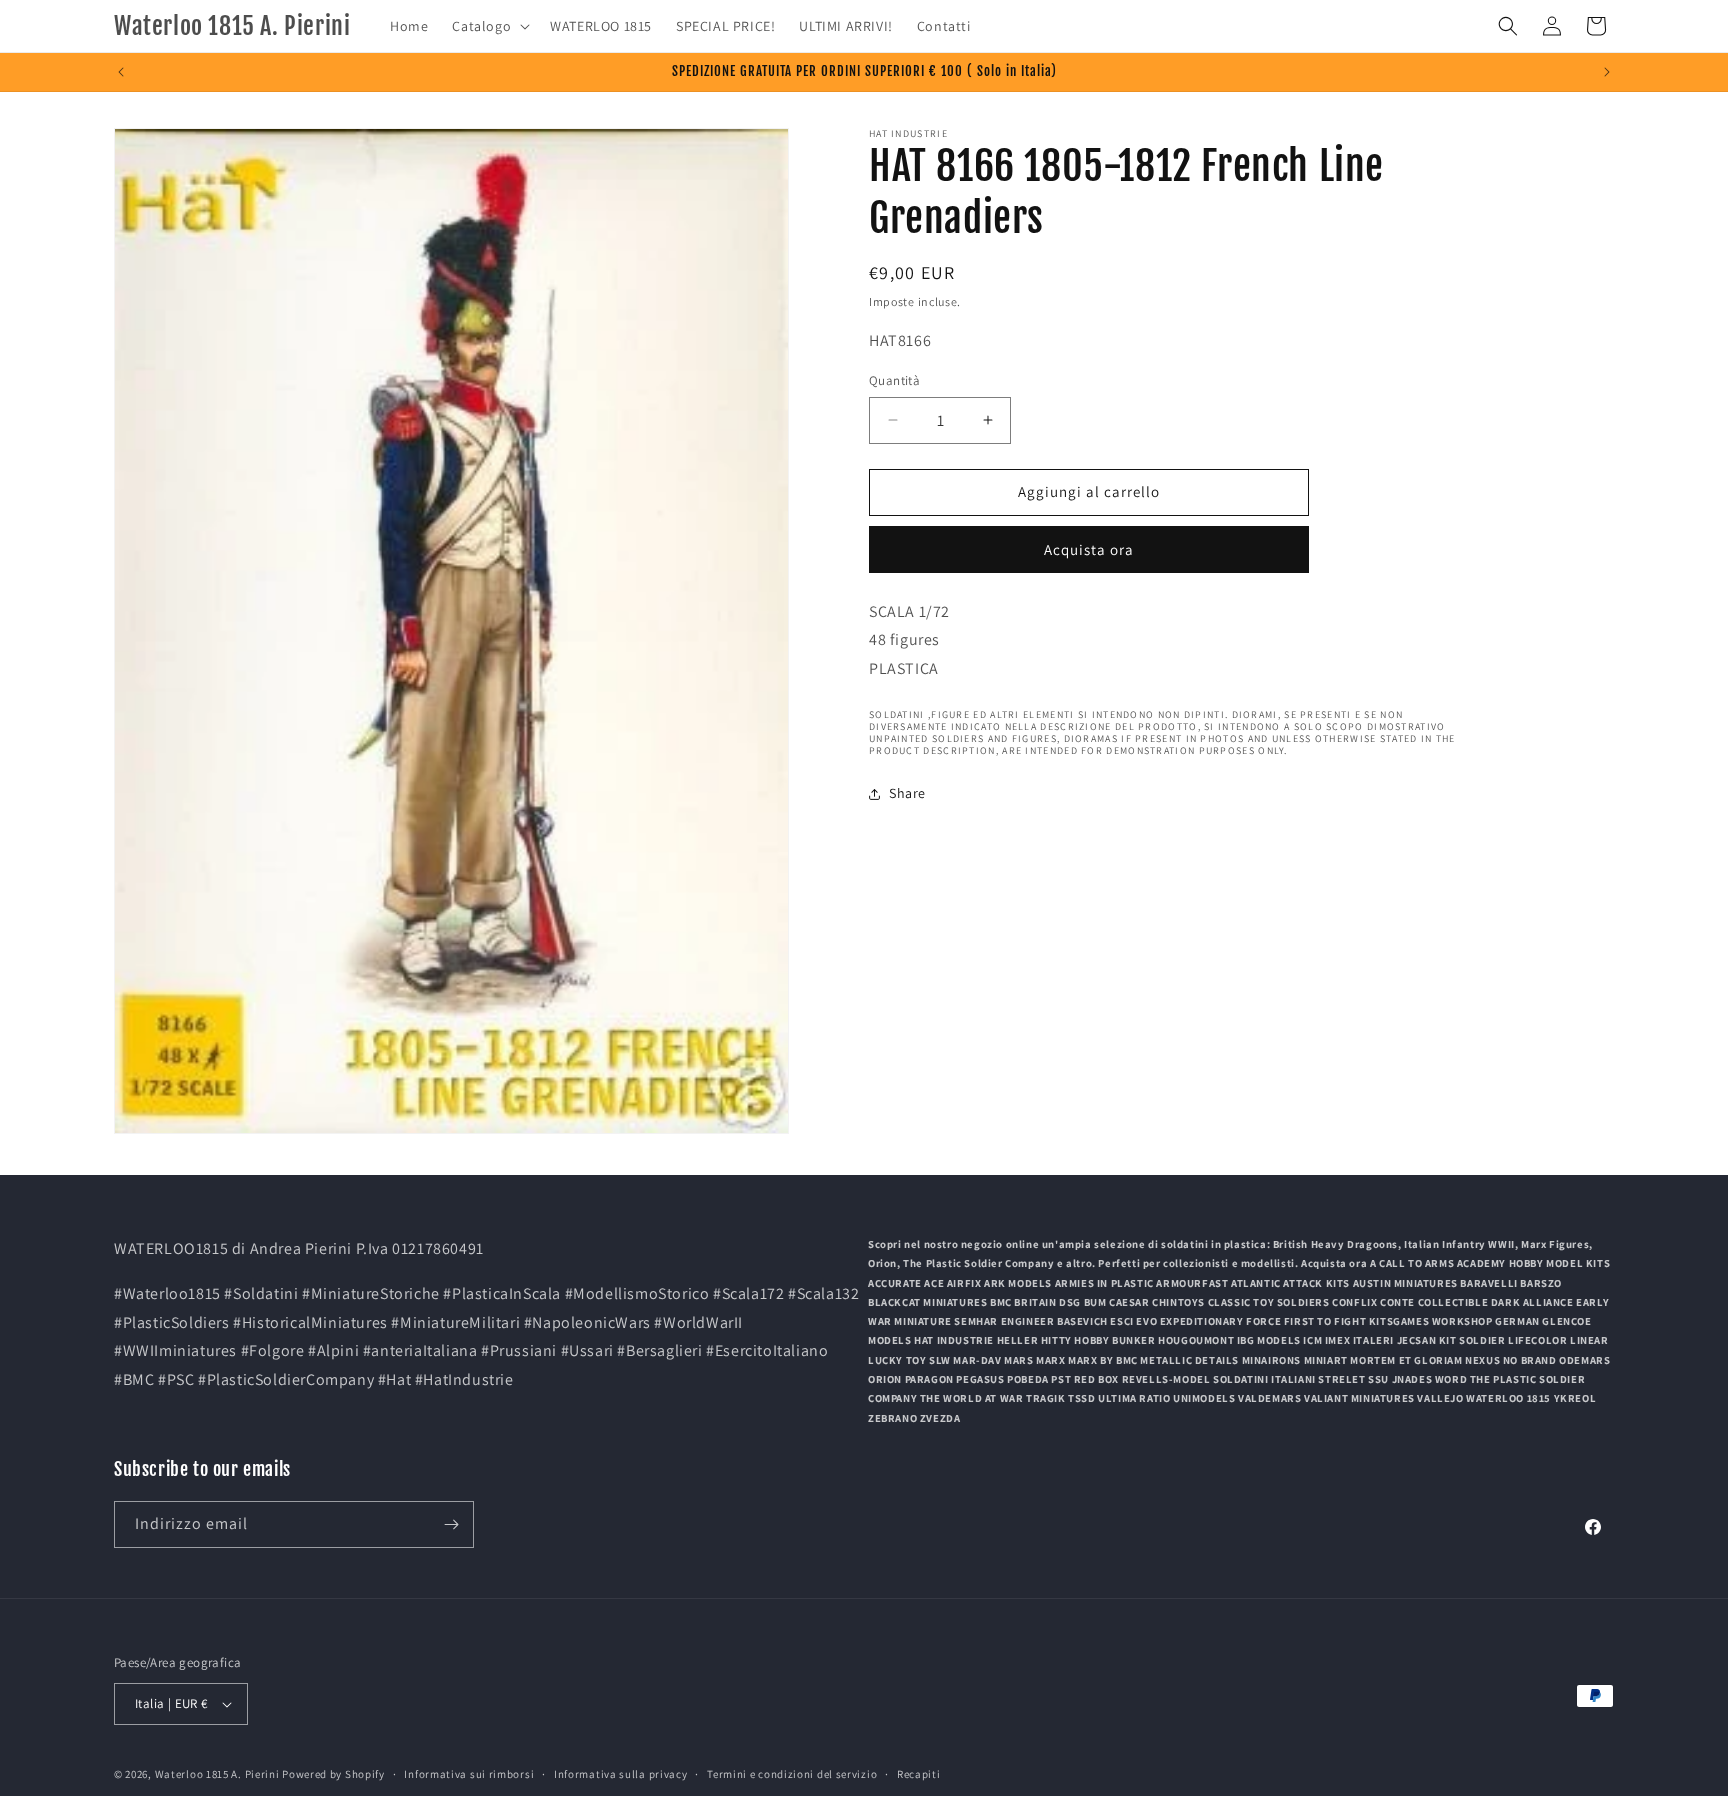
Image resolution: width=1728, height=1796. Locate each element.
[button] (489, 26)
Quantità (894, 380)
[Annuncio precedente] (121, 72)
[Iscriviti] (451, 1524)
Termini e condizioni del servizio (792, 1773)
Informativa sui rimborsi (469, 1773)
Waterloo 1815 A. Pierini (217, 1774)
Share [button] (907, 793)
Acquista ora (1089, 549)
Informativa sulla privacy (621, 1773)
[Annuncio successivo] (1607, 72)
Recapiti (919, 1773)
